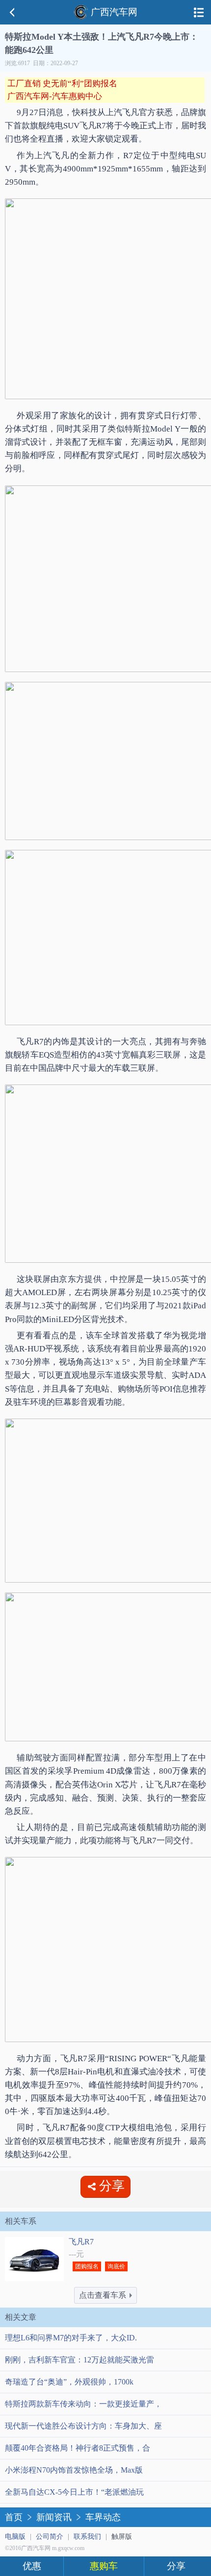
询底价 (116, 2266)
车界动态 (103, 2517)
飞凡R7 (81, 2242)
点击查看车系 (103, 2295)
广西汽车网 (114, 12)
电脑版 (15, 2537)
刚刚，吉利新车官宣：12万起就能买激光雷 (79, 2360)
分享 (176, 2566)
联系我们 (87, 2537)
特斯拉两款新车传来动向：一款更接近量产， (83, 2404)
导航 (199, 12)
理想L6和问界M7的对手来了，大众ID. (71, 2338)
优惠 (32, 2566)
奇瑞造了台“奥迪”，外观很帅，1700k (69, 2382)
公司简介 (50, 2537)
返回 (12, 12)
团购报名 (87, 2266)
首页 (14, 2517)
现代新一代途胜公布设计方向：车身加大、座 (83, 2426)
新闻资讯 (54, 2517)
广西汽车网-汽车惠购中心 (55, 96)
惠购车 (104, 2566)
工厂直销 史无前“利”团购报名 (62, 84)
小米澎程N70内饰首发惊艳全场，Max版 (74, 2470)
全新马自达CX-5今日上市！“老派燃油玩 (74, 2492)
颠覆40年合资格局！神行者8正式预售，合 (78, 2448)
